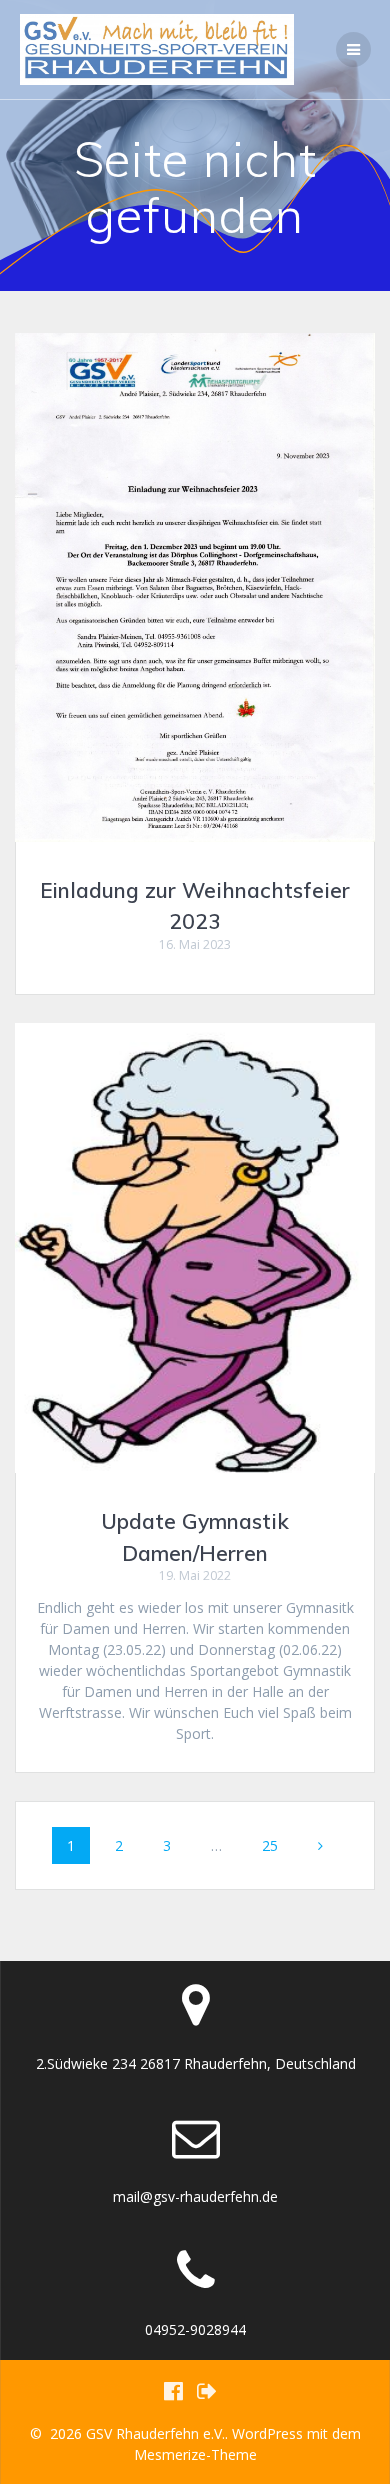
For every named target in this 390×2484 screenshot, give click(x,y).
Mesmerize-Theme (195, 2454)
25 (277, 1845)
